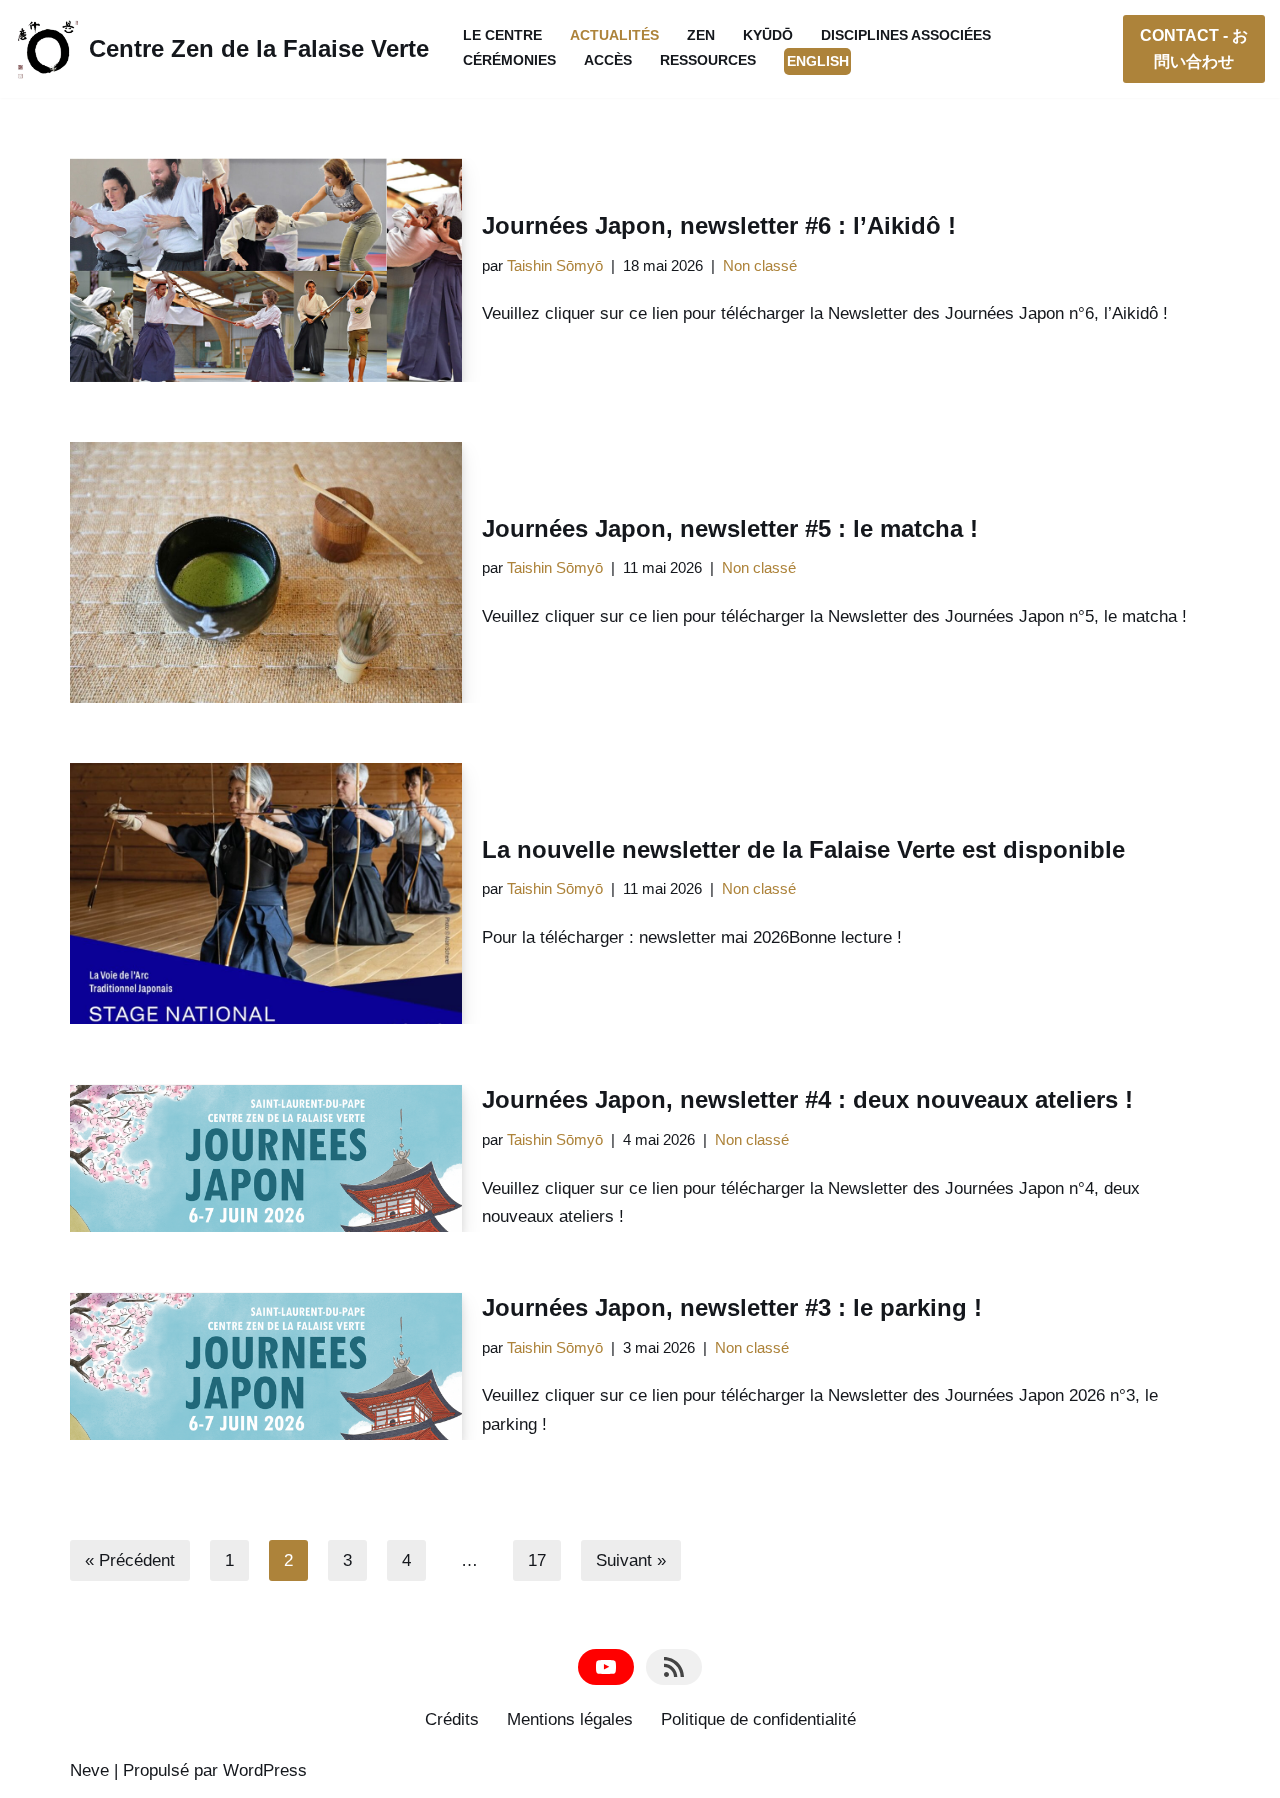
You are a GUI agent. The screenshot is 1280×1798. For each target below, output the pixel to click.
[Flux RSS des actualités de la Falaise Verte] (674, 1667)
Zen (701, 35)
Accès (608, 60)
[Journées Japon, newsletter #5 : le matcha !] (266, 572)
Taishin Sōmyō (555, 265)
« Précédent (130, 1560)
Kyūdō (768, 35)
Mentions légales (570, 1719)
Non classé (760, 265)
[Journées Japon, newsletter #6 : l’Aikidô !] (266, 270)
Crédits (452, 1719)
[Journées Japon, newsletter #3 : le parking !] (266, 1366)
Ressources (708, 60)
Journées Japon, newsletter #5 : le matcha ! (730, 528)
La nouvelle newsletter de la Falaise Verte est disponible (803, 849)
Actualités (614, 35)
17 (537, 1560)
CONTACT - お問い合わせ (1194, 48)
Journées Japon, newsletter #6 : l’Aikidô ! (719, 225)
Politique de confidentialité (758, 1719)
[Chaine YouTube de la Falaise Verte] (606, 1667)
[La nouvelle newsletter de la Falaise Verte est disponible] (266, 893)
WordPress (265, 1770)
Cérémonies (509, 60)
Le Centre (502, 35)
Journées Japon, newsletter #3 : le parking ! (732, 1307)
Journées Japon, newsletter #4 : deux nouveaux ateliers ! (807, 1099)
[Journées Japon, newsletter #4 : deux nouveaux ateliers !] (266, 1158)
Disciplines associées (906, 35)
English (818, 61)
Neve (89, 1770)
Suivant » (631, 1560)
